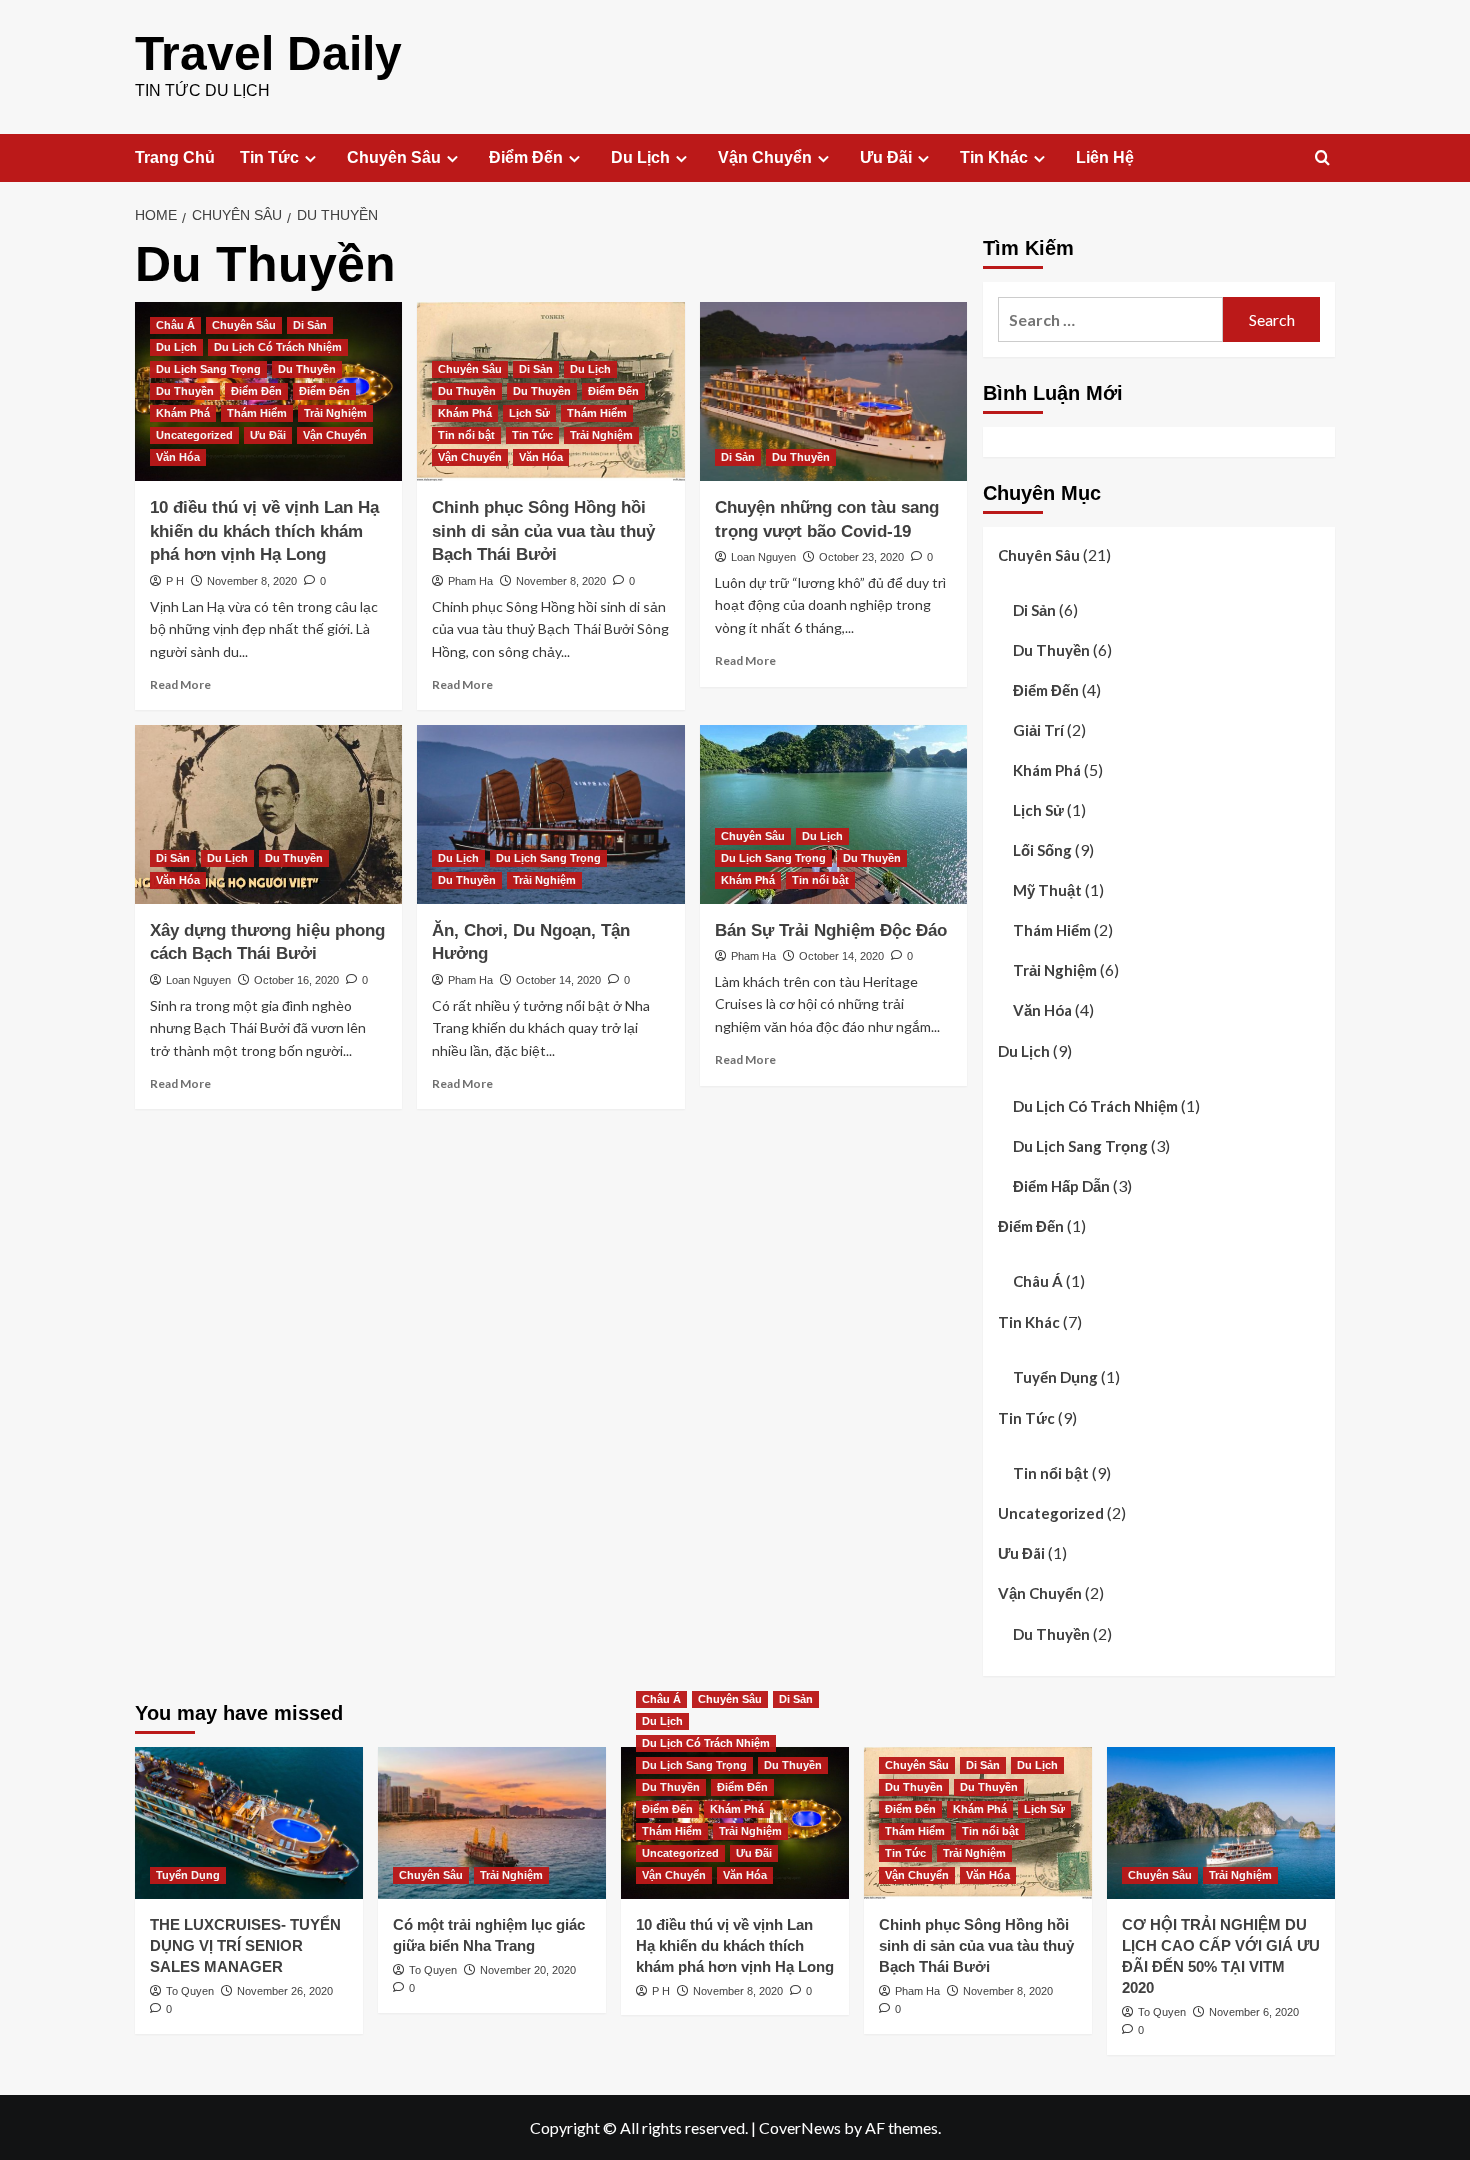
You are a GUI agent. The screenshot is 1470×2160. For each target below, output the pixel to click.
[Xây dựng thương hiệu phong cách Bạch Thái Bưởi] (268, 814)
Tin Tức (269, 157)
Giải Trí (1038, 730)
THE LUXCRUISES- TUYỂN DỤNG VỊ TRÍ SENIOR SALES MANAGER (245, 1945)
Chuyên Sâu (394, 157)
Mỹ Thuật (1047, 890)
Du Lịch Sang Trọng (208, 369)
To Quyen (190, 1991)
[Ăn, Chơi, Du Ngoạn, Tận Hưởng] (550, 814)
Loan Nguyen (763, 557)
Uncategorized (194, 435)
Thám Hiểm (257, 413)
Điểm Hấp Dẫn (1061, 1186)
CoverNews (800, 2127)
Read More (180, 684)
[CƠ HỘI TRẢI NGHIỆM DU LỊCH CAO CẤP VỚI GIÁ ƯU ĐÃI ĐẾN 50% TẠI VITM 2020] (1221, 1823)
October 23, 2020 (861, 557)
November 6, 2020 (1254, 2012)
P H (175, 581)
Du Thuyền (307, 369)
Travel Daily (268, 53)
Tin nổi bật (466, 435)
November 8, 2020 (252, 581)
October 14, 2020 (558, 980)
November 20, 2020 (528, 1970)
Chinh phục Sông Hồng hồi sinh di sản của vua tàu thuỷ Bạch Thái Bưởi (543, 531)
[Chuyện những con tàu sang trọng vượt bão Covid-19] (833, 391)
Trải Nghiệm (335, 413)
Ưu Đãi (886, 157)
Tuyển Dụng (1055, 1377)
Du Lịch (640, 157)
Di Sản (310, 325)
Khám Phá (183, 413)
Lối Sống (1042, 850)
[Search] (1322, 158)
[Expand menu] (310, 158)
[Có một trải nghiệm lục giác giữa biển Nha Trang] (492, 1823)
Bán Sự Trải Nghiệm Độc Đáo (831, 930)
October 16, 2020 (296, 980)
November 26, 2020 (285, 1991)
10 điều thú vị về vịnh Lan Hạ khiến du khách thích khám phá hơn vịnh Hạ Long (264, 531)
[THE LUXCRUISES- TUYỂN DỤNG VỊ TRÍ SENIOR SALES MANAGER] (249, 1823)
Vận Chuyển (765, 157)
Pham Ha (470, 581)
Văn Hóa (178, 457)
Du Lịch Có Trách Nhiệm (278, 347)
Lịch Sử (529, 413)
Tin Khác (994, 157)
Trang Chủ (175, 157)
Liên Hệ (1105, 157)
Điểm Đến (526, 157)
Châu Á (175, 325)
